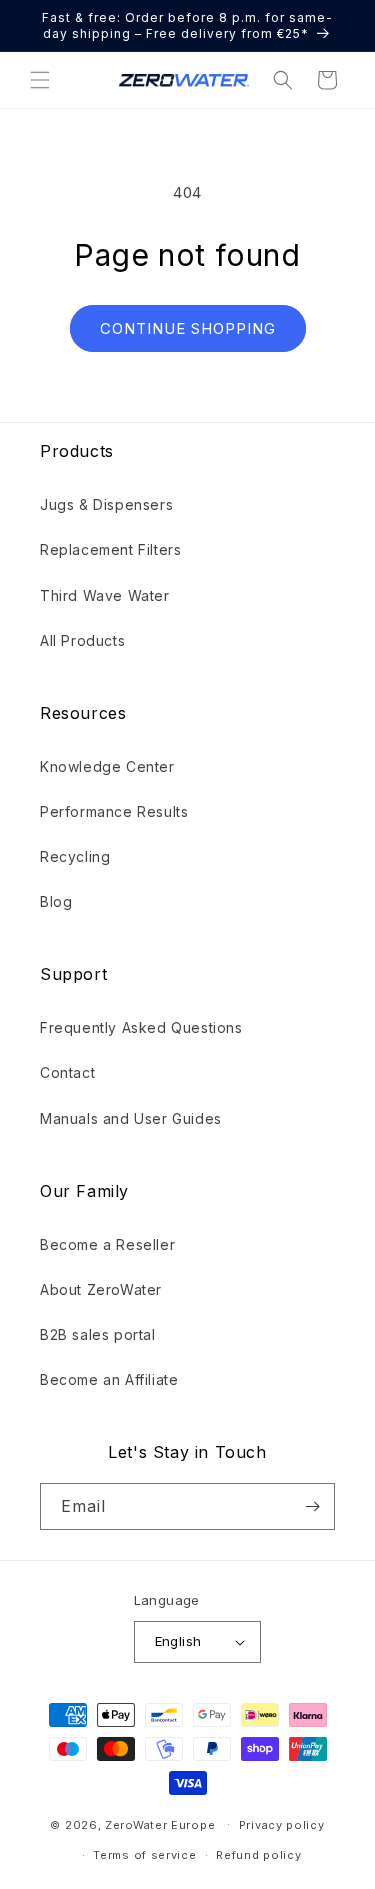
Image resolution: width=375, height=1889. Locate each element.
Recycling (75, 856)
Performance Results (114, 811)
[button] (40, 80)
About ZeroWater (101, 1289)
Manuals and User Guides (131, 1118)
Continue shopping (188, 328)
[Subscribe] (312, 1506)
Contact (67, 1072)
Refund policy (258, 1855)
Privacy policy (282, 1825)
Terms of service (144, 1855)
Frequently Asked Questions (141, 1027)
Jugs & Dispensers (106, 504)
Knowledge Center (107, 766)
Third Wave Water (105, 595)
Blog (56, 901)
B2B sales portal (98, 1334)
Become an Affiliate (109, 1379)
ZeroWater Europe (160, 1824)
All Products (82, 640)
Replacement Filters (110, 549)
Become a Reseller (107, 1244)
